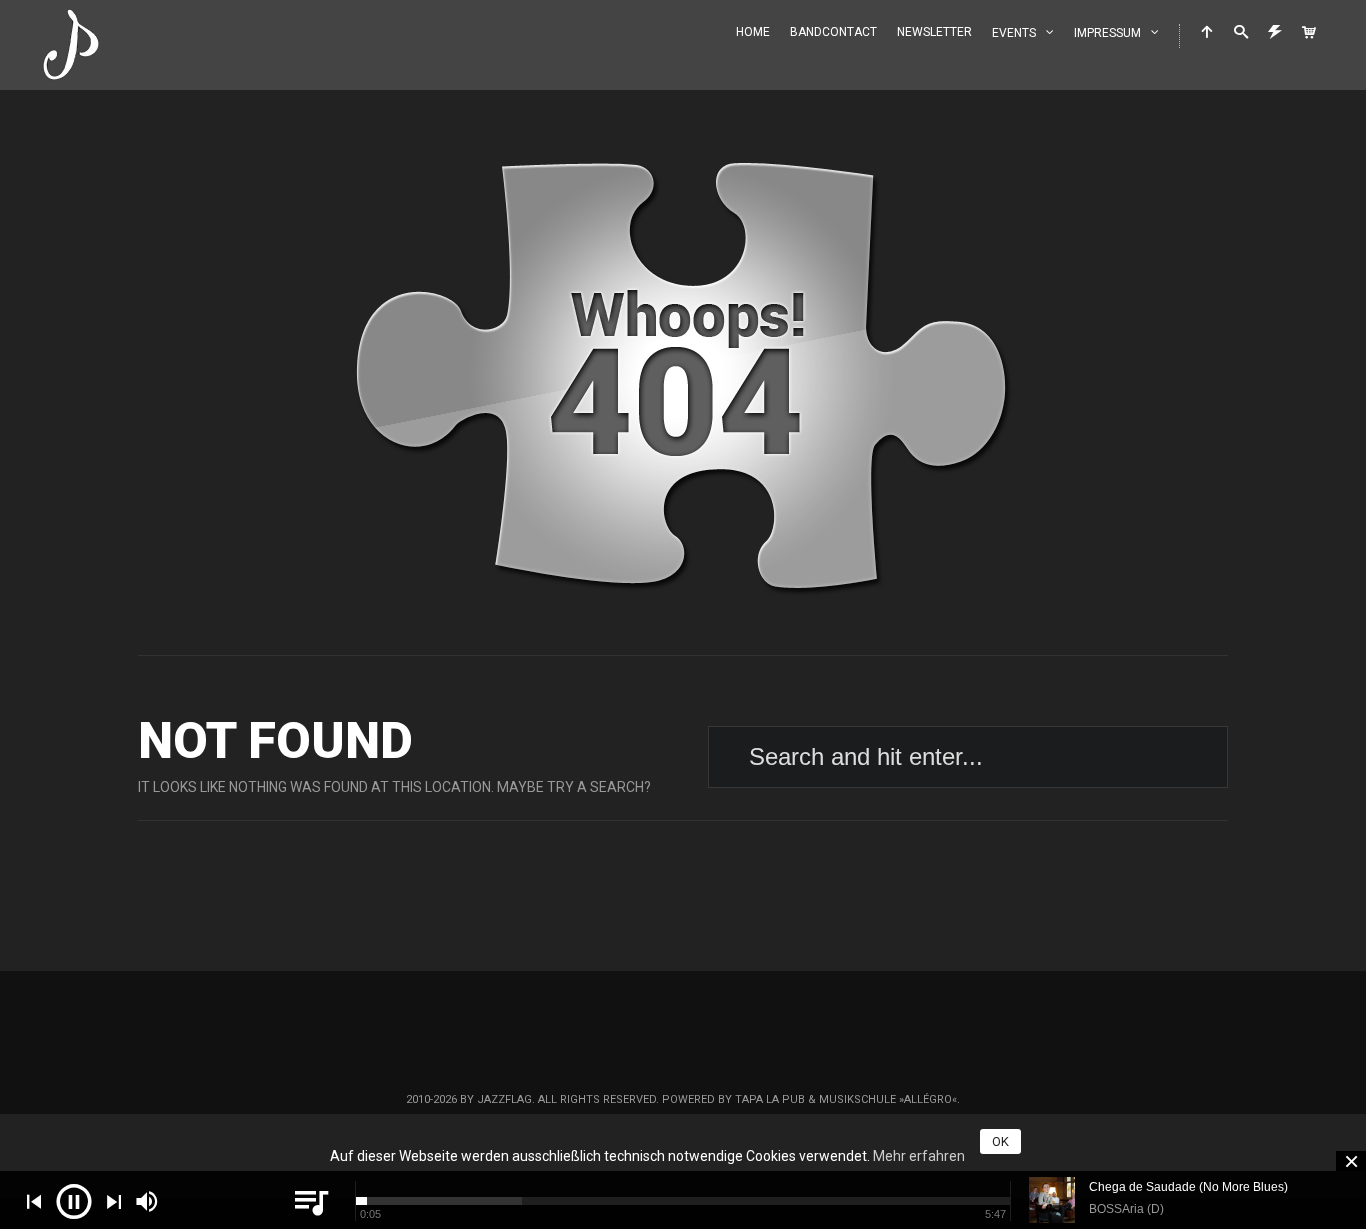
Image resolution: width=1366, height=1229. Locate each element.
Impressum (1107, 33)
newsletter (934, 32)
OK (1000, 1141)
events (1014, 33)
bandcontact (833, 32)
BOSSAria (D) (1126, 1209)
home (753, 32)
